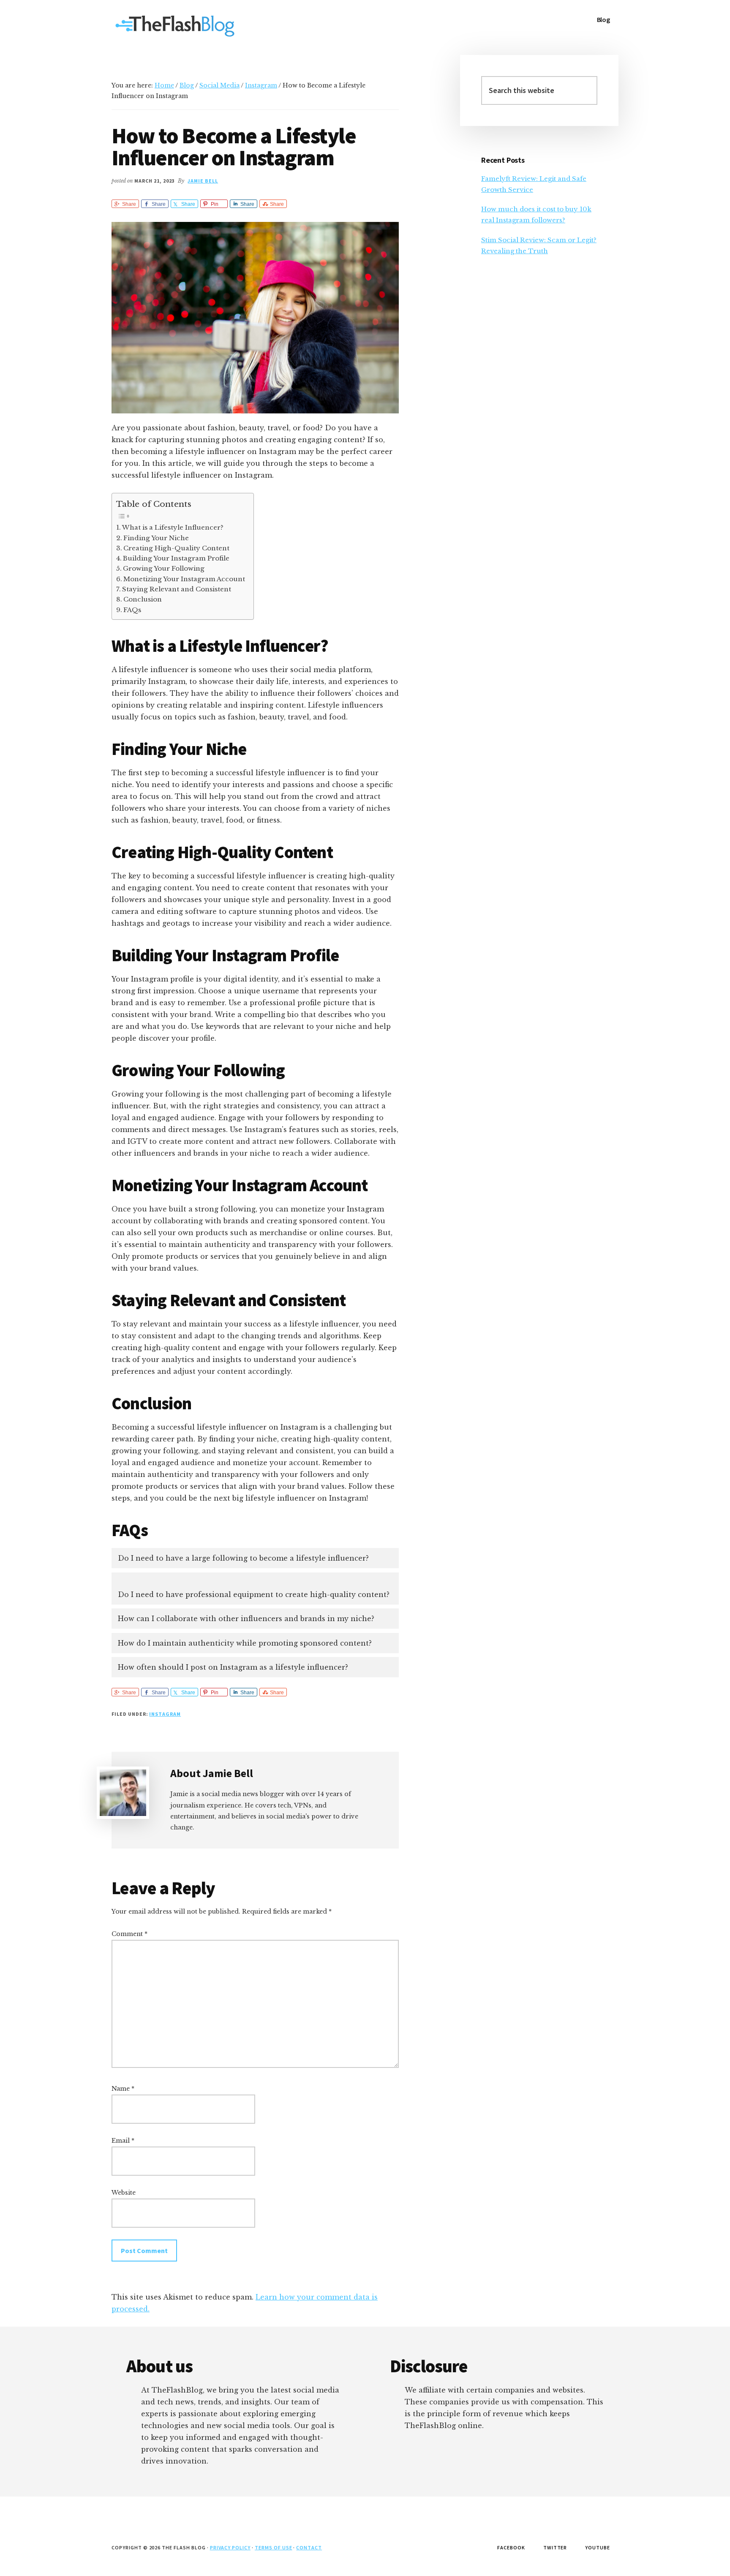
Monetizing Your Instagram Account (184, 579)
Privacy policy (230, 2547)
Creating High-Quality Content (176, 548)
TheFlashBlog (175, 25)
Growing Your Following (164, 568)
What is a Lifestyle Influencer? (173, 527)
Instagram (165, 1714)
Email (123, 2141)
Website (124, 2193)
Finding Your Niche (156, 538)
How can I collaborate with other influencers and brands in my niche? (246, 1619)
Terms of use (274, 2547)
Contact (309, 2547)
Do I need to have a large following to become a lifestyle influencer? (243, 1558)
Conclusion (143, 599)
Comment (129, 1934)
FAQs (132, 610)
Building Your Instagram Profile (176, 558)
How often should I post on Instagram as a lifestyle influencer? (233, 1667)
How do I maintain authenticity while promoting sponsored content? (245, 1643)
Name (123, 2089)
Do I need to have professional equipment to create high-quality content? (254, 1594)
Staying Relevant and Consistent (177, 589)
